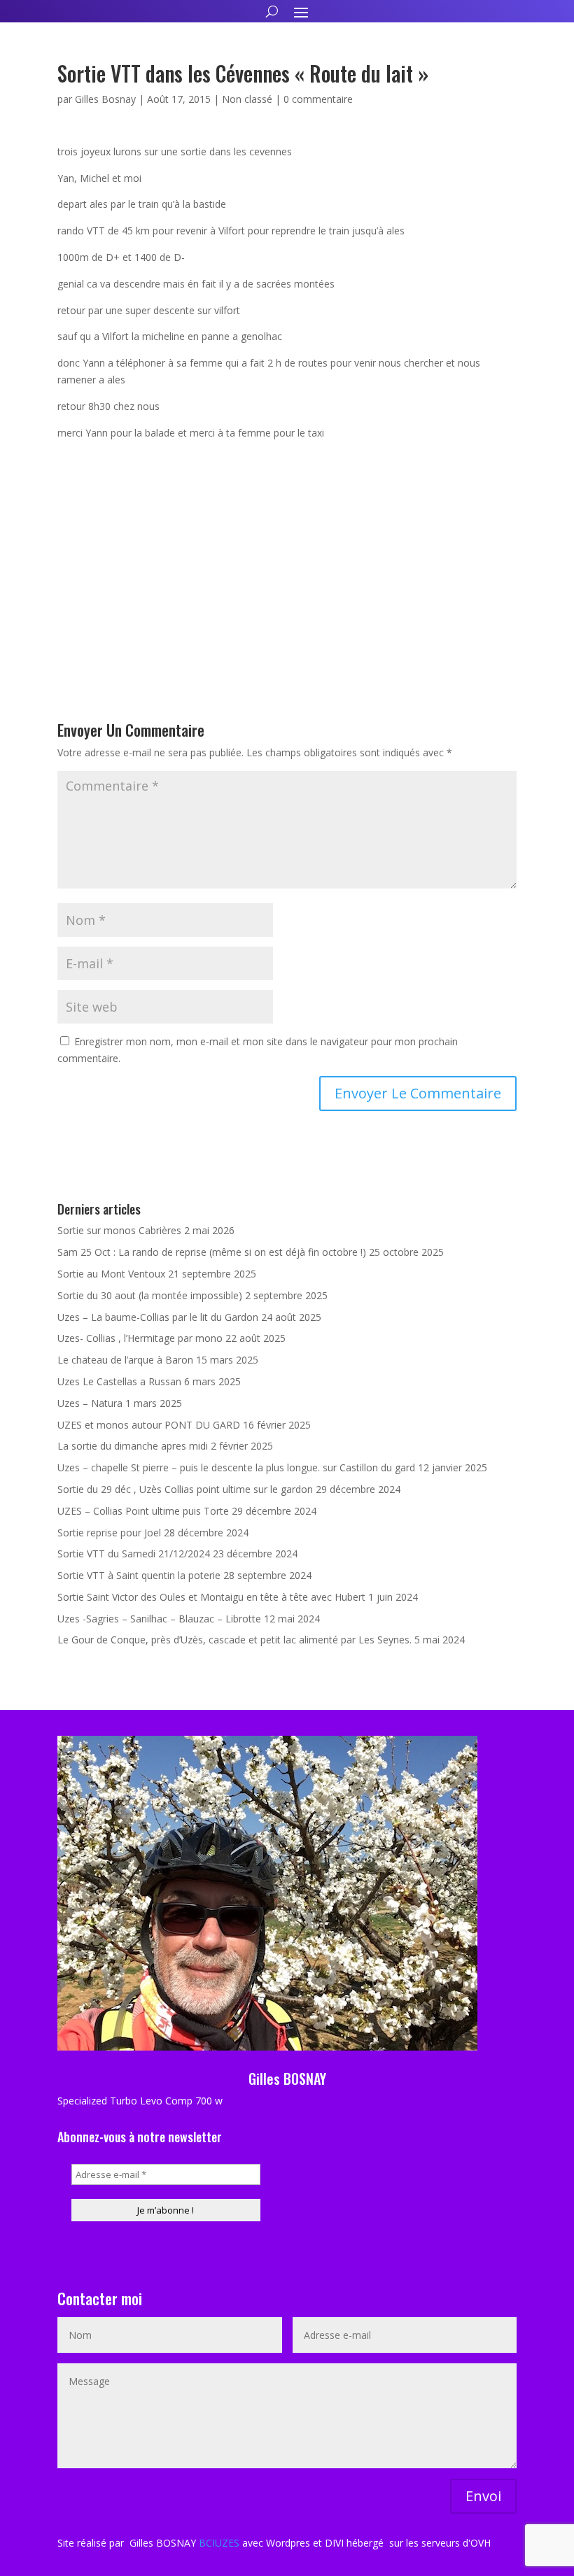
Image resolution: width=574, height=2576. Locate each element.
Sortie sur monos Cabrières (119, 1230)
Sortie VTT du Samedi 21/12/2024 (134, 1554)
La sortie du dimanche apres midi (133, 1446)
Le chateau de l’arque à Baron (125, 1360)
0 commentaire (318, 99)
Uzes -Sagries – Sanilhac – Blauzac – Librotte (159, 1619)
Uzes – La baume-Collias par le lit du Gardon (158, 1317)
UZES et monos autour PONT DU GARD (149, 1425)
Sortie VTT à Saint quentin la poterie (139, 1575)
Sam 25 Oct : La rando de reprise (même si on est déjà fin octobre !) (212, 1252)
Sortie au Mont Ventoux (111, 1274)
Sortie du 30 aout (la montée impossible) (150, 1295)
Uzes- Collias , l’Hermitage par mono (140, 1338)
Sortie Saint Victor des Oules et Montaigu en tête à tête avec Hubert (211, 1597)
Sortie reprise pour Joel (109, 1533)
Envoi (483, 2496)
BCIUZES (219, 2543)
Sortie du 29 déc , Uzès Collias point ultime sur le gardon (185, 1489)
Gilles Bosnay (105, 99)
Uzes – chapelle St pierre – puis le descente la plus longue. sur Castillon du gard (236, 1467)
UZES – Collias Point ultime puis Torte (143, 1511)
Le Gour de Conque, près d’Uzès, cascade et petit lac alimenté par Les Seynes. (234, 1640)
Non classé (247, 99)
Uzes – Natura (90, 1403)
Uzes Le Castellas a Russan (119, 1381)
